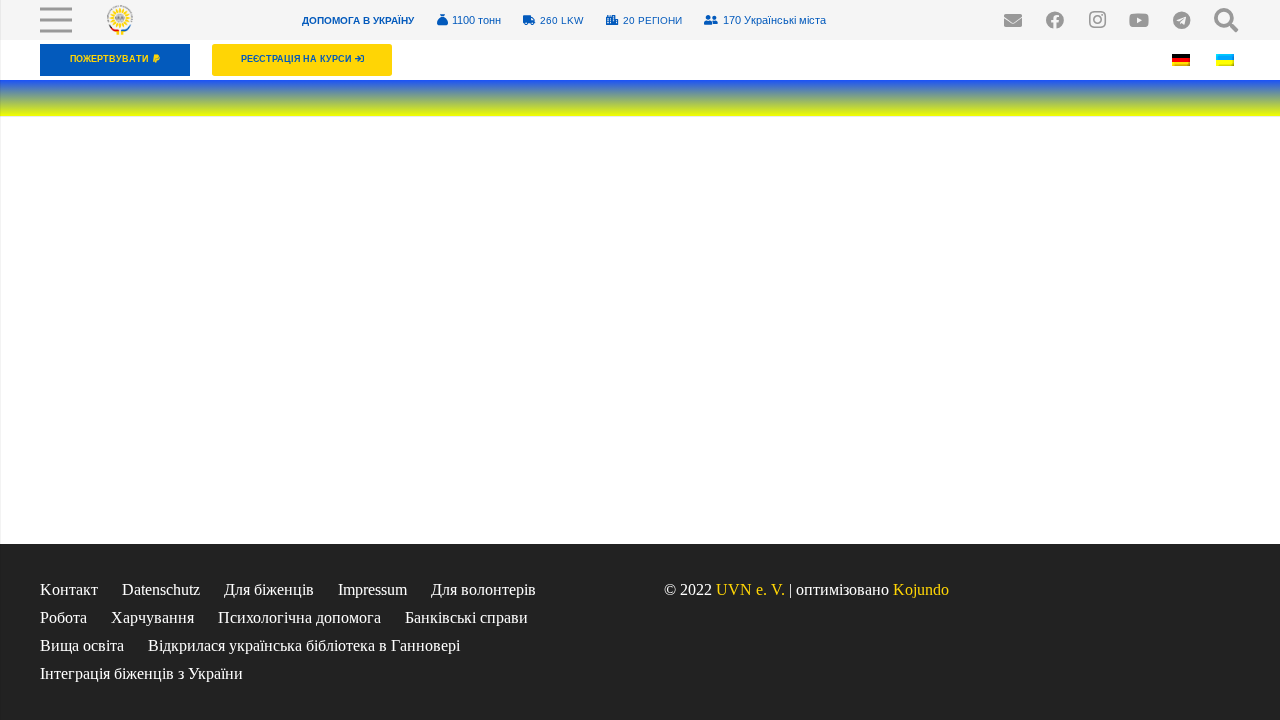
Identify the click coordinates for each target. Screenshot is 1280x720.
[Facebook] (1055, 20)
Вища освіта (82, 645)
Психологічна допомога (299, 617)
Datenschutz (161, 589)
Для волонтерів (483, 589)
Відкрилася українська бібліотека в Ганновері (304, 645)
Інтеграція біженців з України (141, 673)
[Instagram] (1097, 20)
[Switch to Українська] (1228, 59)
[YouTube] (1139, 20)
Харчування (152, 617)
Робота (63, 617)
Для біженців (269, 589)
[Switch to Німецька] (1184, 59)
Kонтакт (69, 589)
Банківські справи (466, 617)
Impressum (372, 589)
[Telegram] (1181, 20)
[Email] (1013, 20)
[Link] (119, 20)
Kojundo (921, 589)
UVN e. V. (750, 589)
